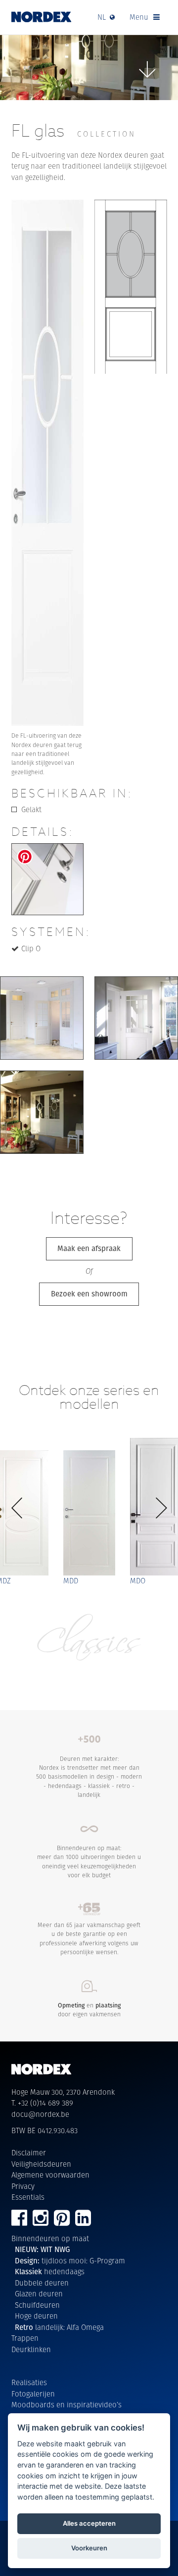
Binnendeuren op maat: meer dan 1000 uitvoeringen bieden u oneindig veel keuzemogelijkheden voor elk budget (89, 1861)
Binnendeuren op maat (50, 2238)
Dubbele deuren (42, 2283)
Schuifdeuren (37, 2305)
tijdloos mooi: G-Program (70, 2261)
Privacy (23, 2186)
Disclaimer (29, 2153)
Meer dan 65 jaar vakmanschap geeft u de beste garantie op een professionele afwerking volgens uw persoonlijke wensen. (89, 1938)
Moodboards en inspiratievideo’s (67, 2405)
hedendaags (50, 2272)
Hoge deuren (36, 2316)
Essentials (28, 2197)
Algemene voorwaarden (50, 2175)
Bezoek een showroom (89, 1294)
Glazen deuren (39, 2294)
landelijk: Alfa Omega (59, 2327)
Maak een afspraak (89, 1248)
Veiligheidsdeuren (41, 2164)
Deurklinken (31, 2349)
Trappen (25, 2338)
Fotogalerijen (33, 2394)
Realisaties (29, 2382)
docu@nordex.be (40, 2114)
